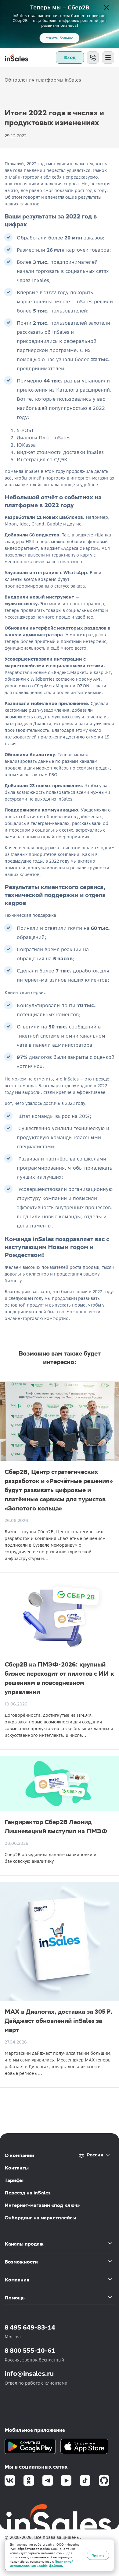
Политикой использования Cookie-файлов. (42, 2564)
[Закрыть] (106, 8)
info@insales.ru (29, 2374)
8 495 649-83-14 (30, 2327)
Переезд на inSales (28, 2193)
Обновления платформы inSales (43, 80)
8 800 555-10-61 (30, 2350)
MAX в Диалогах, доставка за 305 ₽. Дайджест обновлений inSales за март (59, 2021)
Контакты (17, 2168)
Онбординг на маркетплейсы (40, 2218)
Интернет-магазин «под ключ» (42, 2205)
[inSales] (16, 58)
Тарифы (14, 2180)
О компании (19, 2155)
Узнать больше (60, 38)
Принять (98, 2555)
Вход (70, 58)
